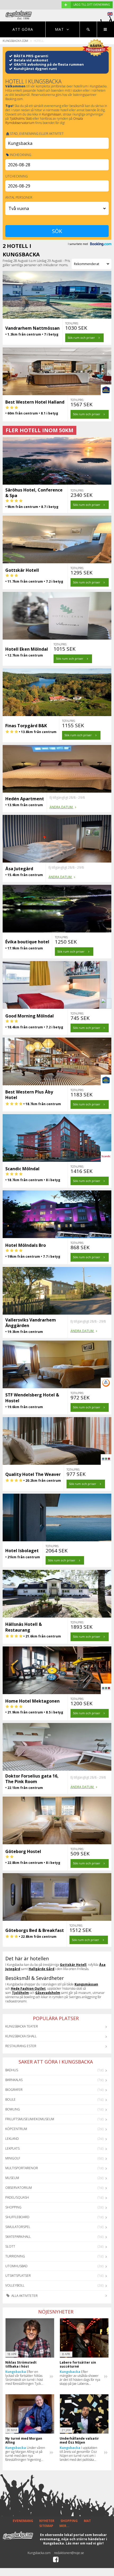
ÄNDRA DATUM (62, 807)
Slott (10, 2246)
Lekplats (12, 2148)
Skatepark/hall (18, 2237)
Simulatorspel (18, 2227)
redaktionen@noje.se (69, 2553)
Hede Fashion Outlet (28, 1988)
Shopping (13, 2207)
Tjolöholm (20, 1993)
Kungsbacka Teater (22, 2026)
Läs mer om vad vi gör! (85, 2543)
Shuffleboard (17, 2217)
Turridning (15, 2256)
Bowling (13, 2109)
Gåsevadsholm (48, 1993)
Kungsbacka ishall (21, 2036)
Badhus (12, 2070)
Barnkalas (14, 2080)
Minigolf (13, 2158)
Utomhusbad (16, 2266)
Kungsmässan (52, 114)
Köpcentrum (16, 2129)
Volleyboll (15, 2285)
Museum (12, 2178)
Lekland (12, 2139)
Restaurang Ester (21, 2046)
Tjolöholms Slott (21, 119)
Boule (10, 2099)
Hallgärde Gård (41, 1969)
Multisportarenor (22, 2168)
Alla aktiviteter (24, 2296)
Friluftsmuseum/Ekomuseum (30, 2119)
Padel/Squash (17, 2197)
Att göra (23, 29)
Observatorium (19, 2188)
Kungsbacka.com (15, 41)
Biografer (14, 2090)
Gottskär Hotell (73, 1965)
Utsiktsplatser (18, 2276)
